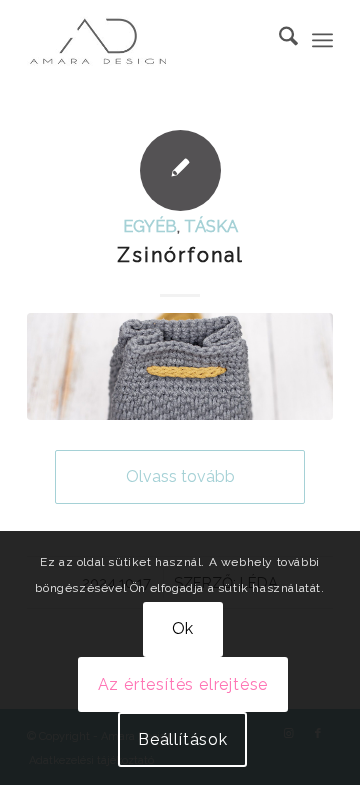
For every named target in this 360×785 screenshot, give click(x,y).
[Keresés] (278, 40)
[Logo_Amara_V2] (149, 40)
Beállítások (183, 739)
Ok (183, 628)
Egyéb (150, 226)
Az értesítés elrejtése (183, 684)
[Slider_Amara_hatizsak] (180, 366)
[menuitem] (278, 40)
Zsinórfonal (180, 255)
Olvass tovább (180, 476)
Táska (211, 226)
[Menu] (322, 40)
